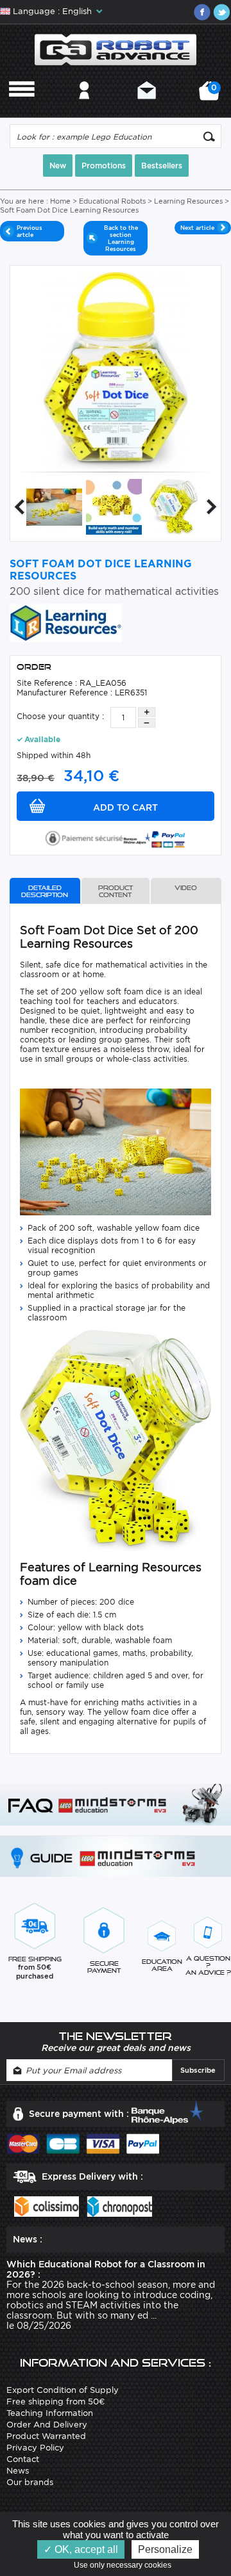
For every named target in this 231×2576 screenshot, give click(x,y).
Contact (147, 107)
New (58, 166)
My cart (212, 95)
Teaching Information (50, 2413)
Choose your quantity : (60, 716)
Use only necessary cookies (125, 2565)
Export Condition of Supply (63, 2390)
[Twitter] (221, 12)
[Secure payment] (116, 837)
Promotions (104, 166)
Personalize (165, 2549)
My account (84, 107)
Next (212, 507)
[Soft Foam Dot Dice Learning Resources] (54, 506)
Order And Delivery (47, 2425)
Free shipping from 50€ (56, 2402)
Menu (22, 107)
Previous (19, 507)
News (18, 2471)
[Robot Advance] (116, 49)
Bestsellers (162, 166)
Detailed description (45, 891)
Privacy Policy (35, 2448)
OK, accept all (85, 2549)
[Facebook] (202, 12)
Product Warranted (46, 2436)
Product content (116, 891)
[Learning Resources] (66, 622)
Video (186, 888)
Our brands (30, 2482)
